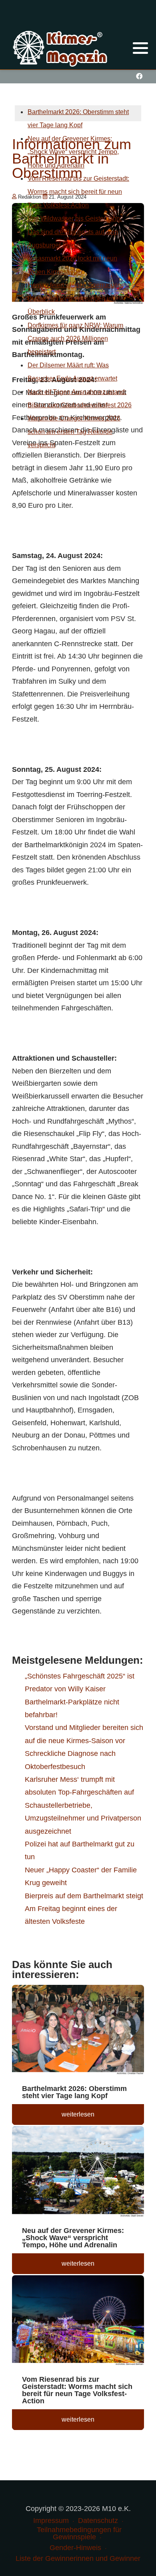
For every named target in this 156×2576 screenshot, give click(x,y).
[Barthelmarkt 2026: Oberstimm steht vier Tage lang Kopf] (78, 2031)
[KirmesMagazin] (61, 47)
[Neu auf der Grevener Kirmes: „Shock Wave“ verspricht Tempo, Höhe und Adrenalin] (78, 2173)
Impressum (51, 2521)
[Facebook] (139, 76)
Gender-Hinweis (75, 2548)
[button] (140, 48)
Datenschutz (98, 2521)
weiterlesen (78, 2114)
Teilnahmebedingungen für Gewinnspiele (79, 2533)
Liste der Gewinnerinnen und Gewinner (78, 2558)
